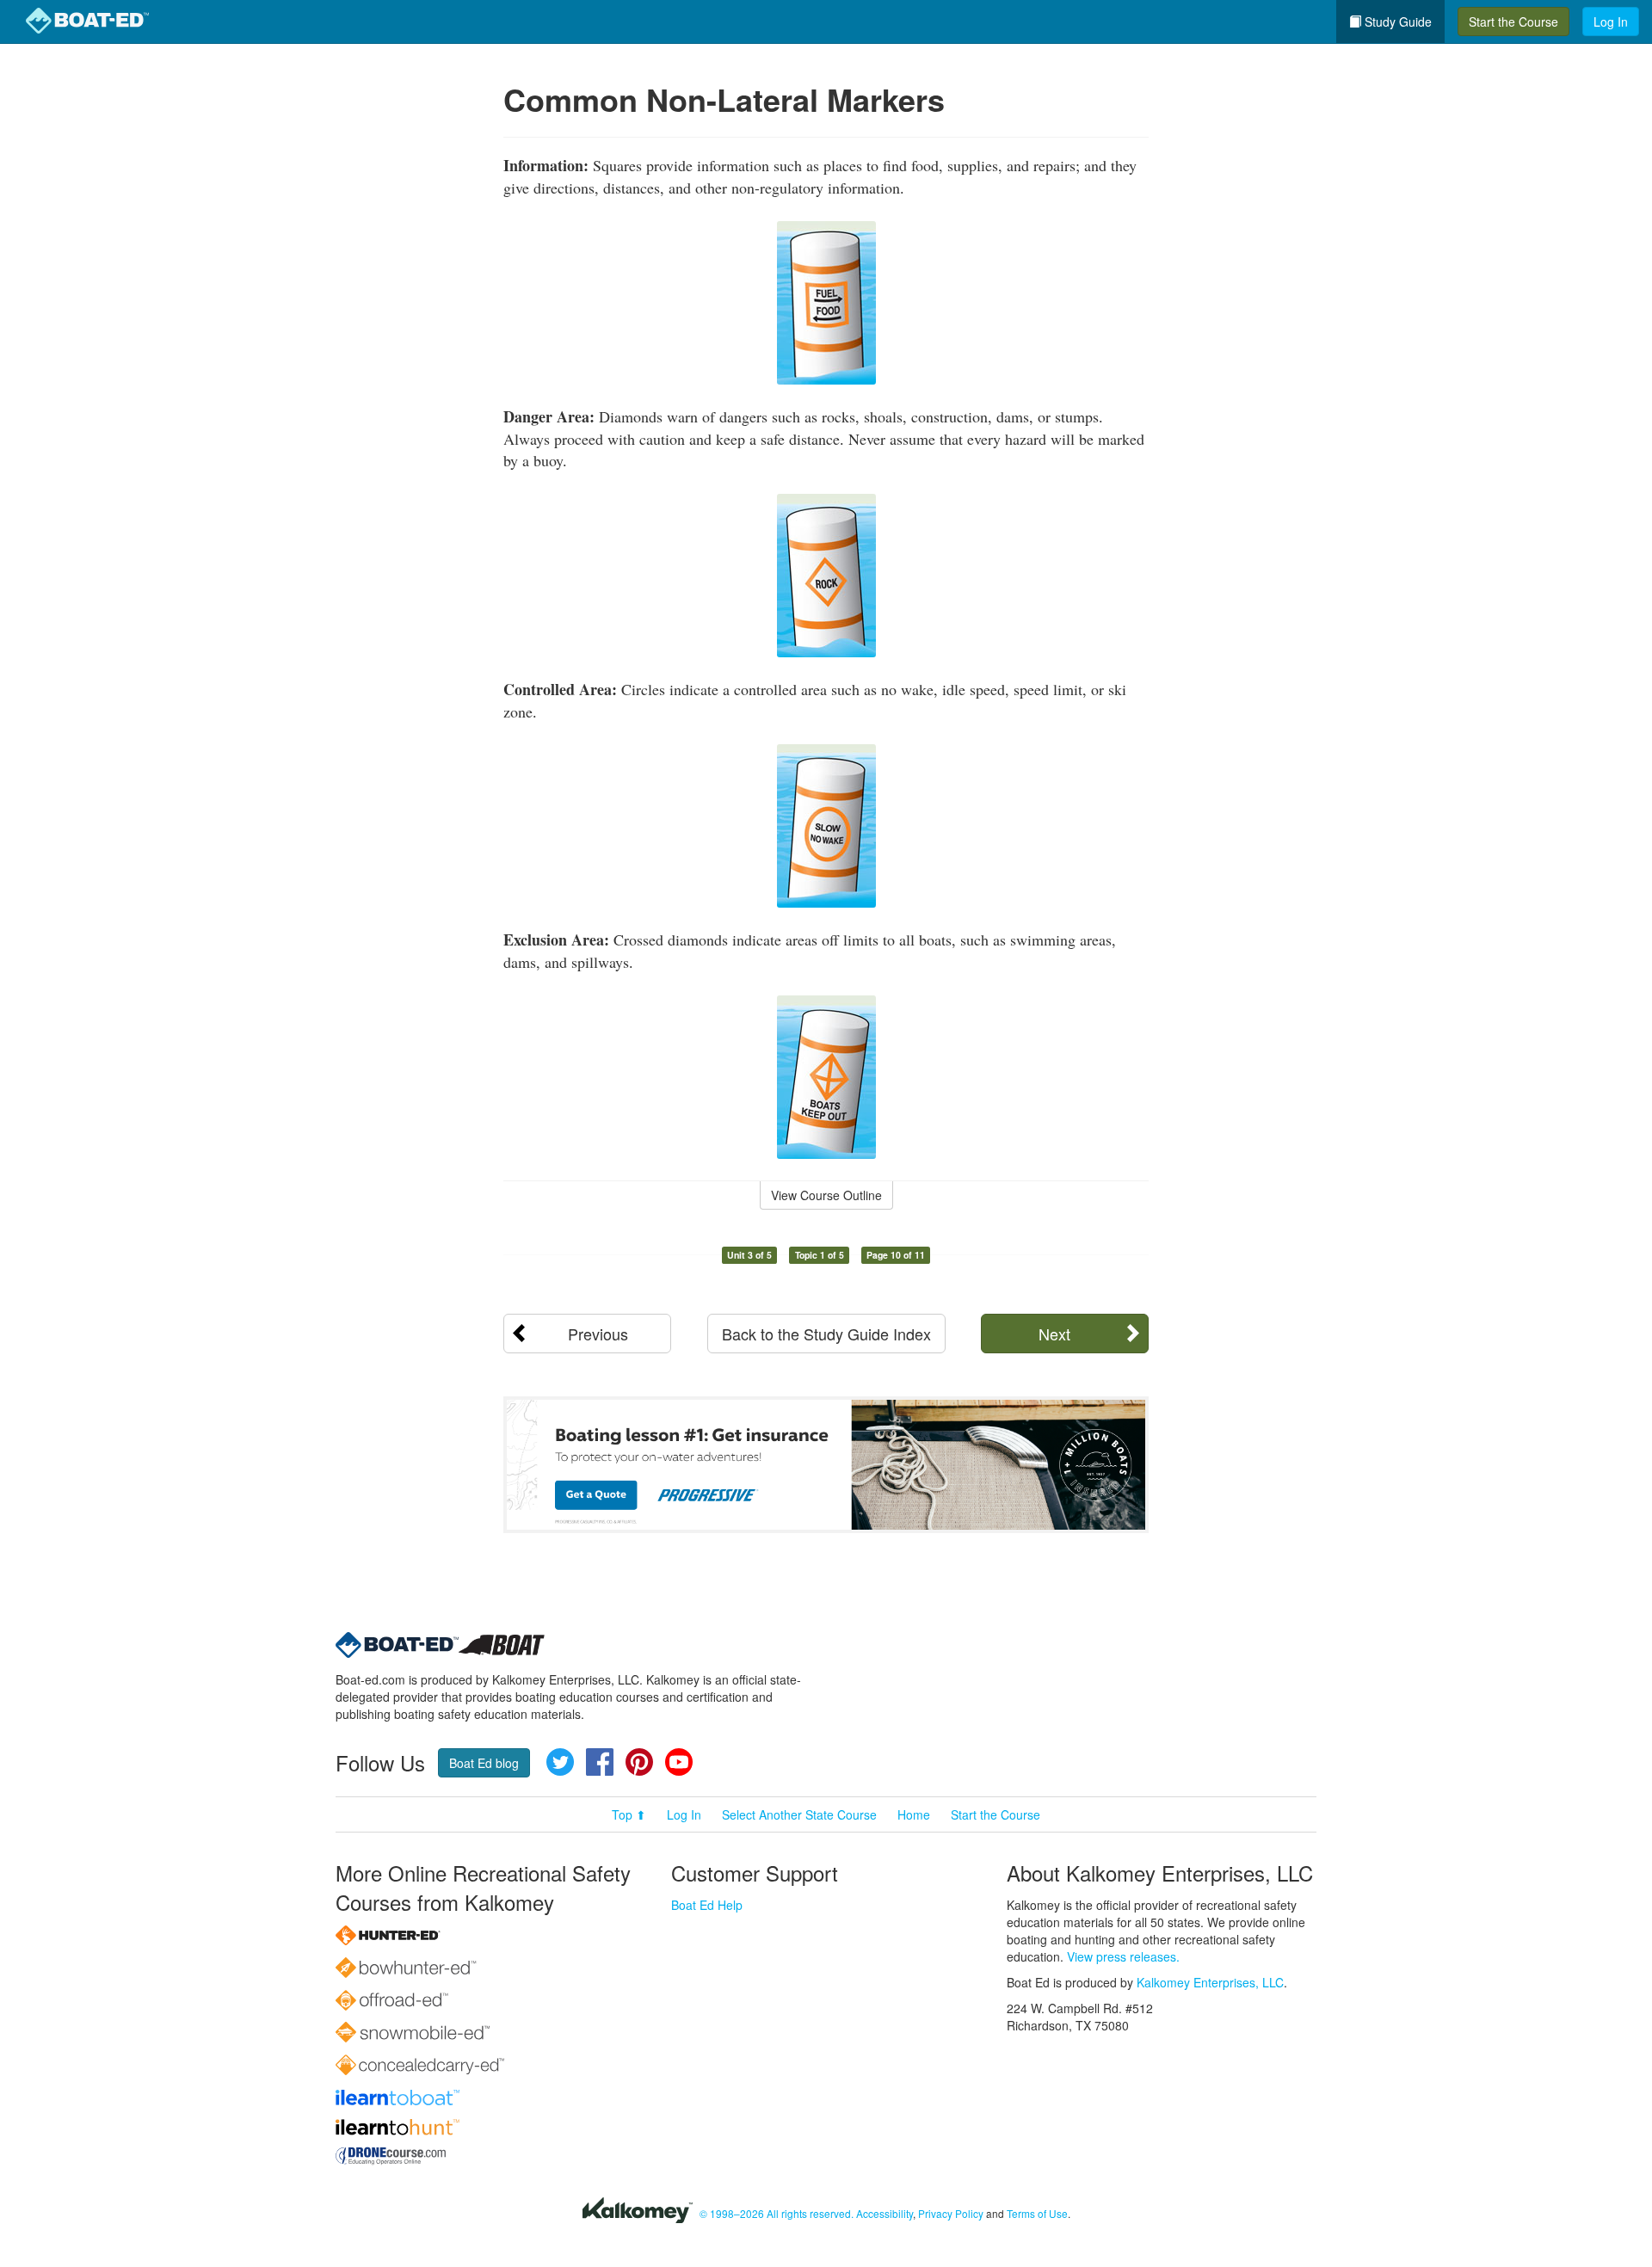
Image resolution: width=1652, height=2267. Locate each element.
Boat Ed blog (484, 1763)
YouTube (679, 1762)
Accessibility (885, 2213)
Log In (1611, 22)
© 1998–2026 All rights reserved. (777, 2213)
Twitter (560, 1762)
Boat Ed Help (707, 1905)
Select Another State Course (799, 1814)
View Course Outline (826, 1195)
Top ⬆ (629, 1814)
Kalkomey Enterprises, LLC (1210, 1982)
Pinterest (639, 1762)
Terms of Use (1037, 2213)
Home (914, 1814)
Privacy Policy (951, 2213)
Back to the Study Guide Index (826, 1334)
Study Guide (1396, 22)
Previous (598, 1334)
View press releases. (1123, 1956)
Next (1054, 1334)
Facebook (600, 1762)
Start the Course (1513, 22)
